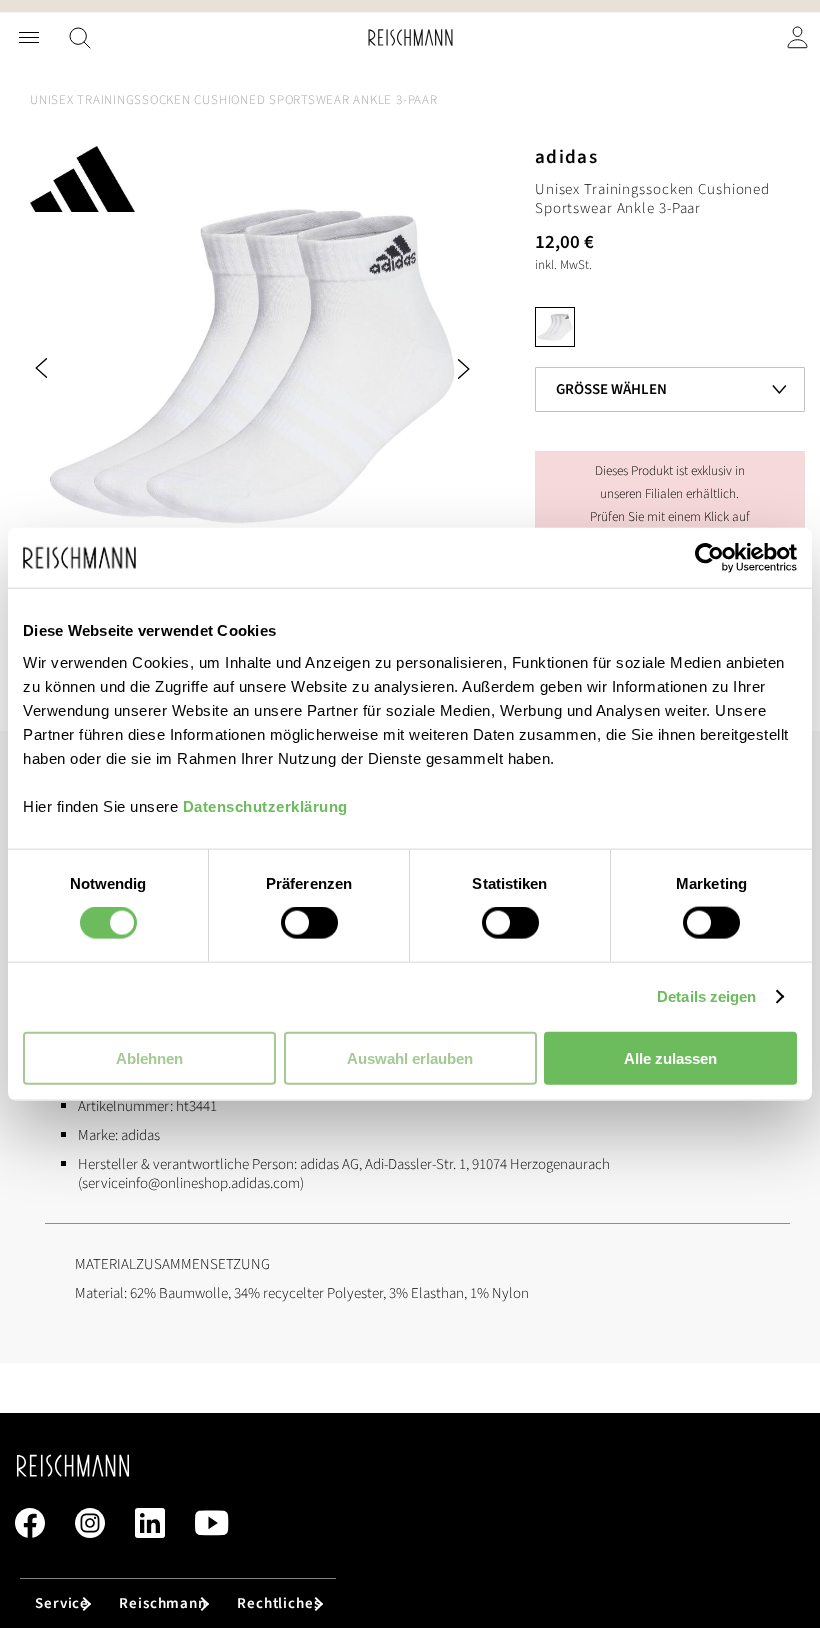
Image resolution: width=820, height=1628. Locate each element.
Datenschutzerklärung (265, 805)
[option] (555, 327)
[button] (70, 368)
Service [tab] (62, 1603)
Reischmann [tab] (163, 1603)
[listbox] (670, 332)
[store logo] (410, 37)
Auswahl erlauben (410, 1057)
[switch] (309, 925)
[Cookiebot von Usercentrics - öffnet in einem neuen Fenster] (709, 558)
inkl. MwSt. (563, 265)
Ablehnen (149, 1057)
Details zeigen (706, 996)
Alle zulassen (670, 1057)
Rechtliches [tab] (279, 1603)
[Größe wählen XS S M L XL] (670, 359)
